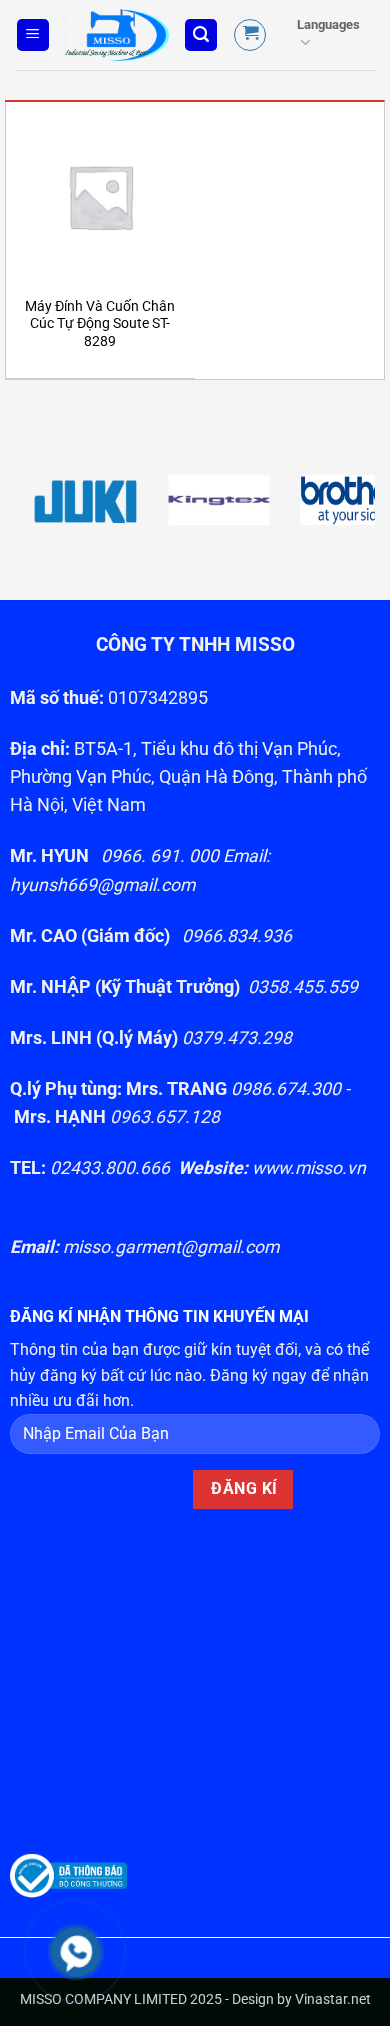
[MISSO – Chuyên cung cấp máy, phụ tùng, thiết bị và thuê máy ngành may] (117, 34)
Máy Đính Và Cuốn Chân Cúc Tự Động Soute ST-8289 (100, 323)
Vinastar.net (333, 1999)
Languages (328, 24)
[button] (33, 35)
